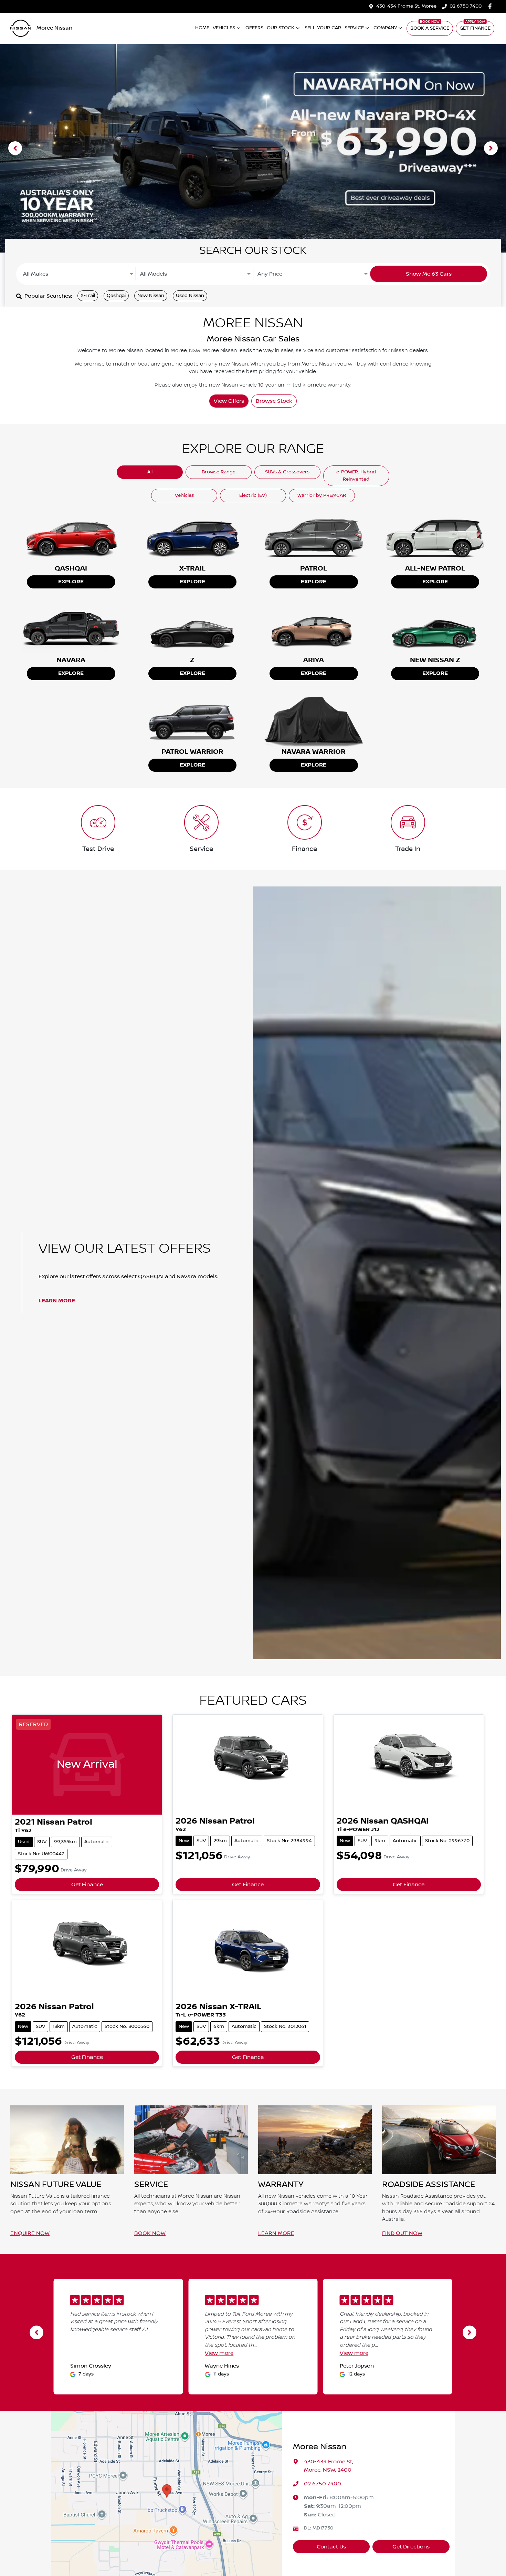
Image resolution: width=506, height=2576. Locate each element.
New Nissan (151, 296)
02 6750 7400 (466, 6)
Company (385, 28)
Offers (254, 28)
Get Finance (475, 28)
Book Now (150, 2233)
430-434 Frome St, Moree (406, 6)
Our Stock (281, 28)
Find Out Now (402, 2233)
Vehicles (224, 28)
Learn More (57, 1301)
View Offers (229, 401)
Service (354, 28)
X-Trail (88, 296)
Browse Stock (274, 401)
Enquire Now (30, 2233)
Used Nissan (190, 296)
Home (202, 28)
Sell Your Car (323, 28)
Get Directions (411, 2547)
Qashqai (116, 296)
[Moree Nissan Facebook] (491, 6)
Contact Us (331, 2547)
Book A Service (430, 28)
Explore (71, 582)
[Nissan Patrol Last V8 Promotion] (253, 148)
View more (219, 2353)
